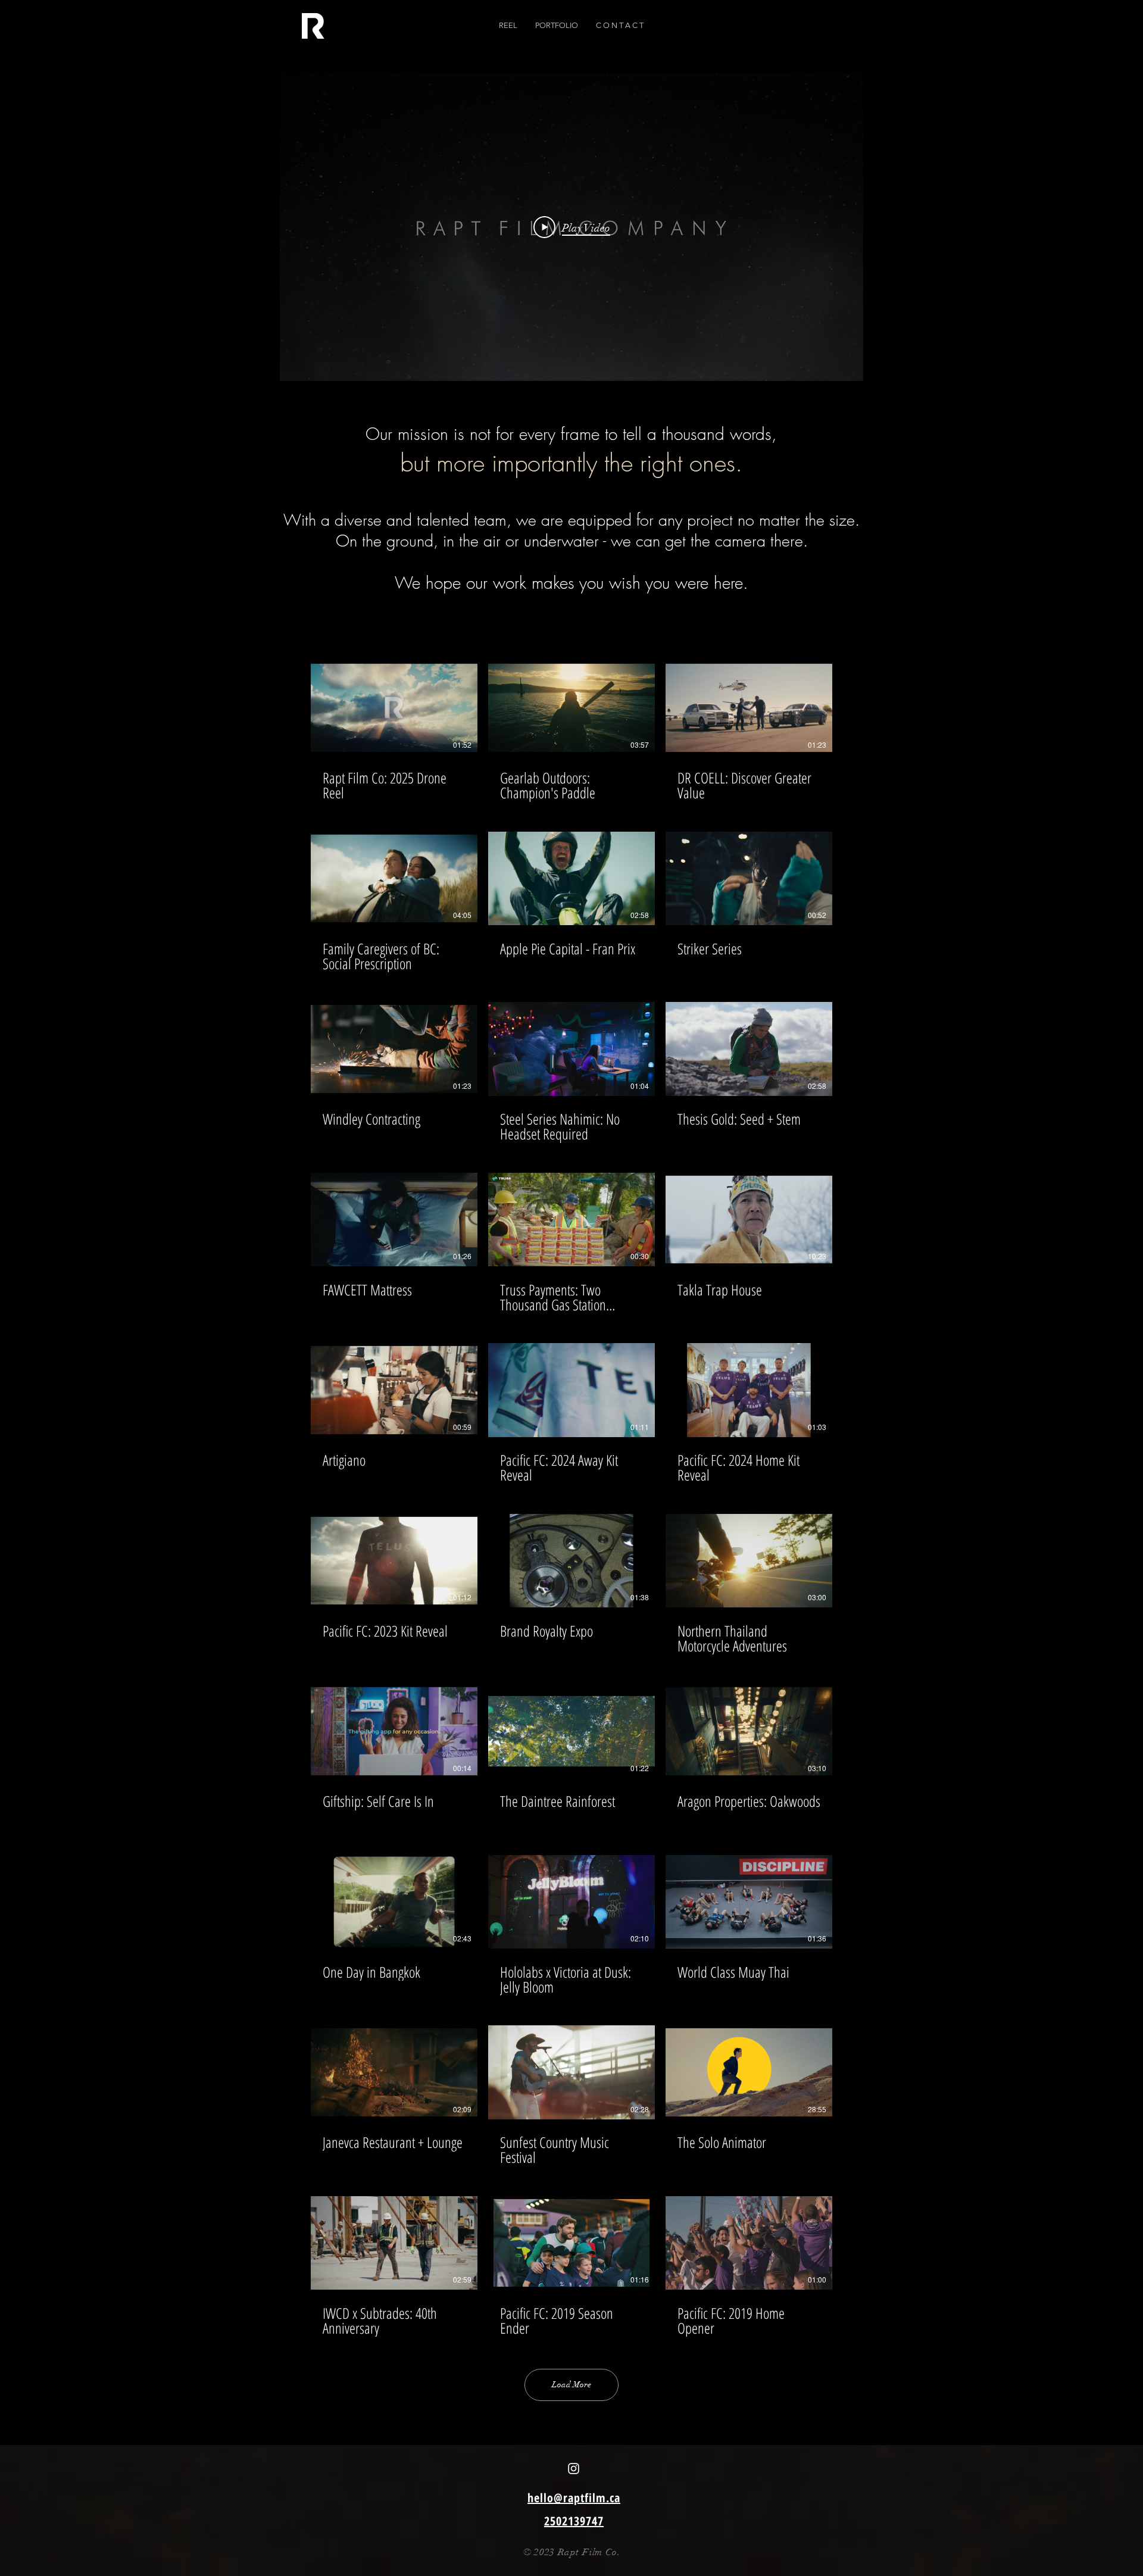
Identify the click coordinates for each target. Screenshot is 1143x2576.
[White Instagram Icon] (574, 2469)
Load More (571, 2385)
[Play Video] (394, 708)
